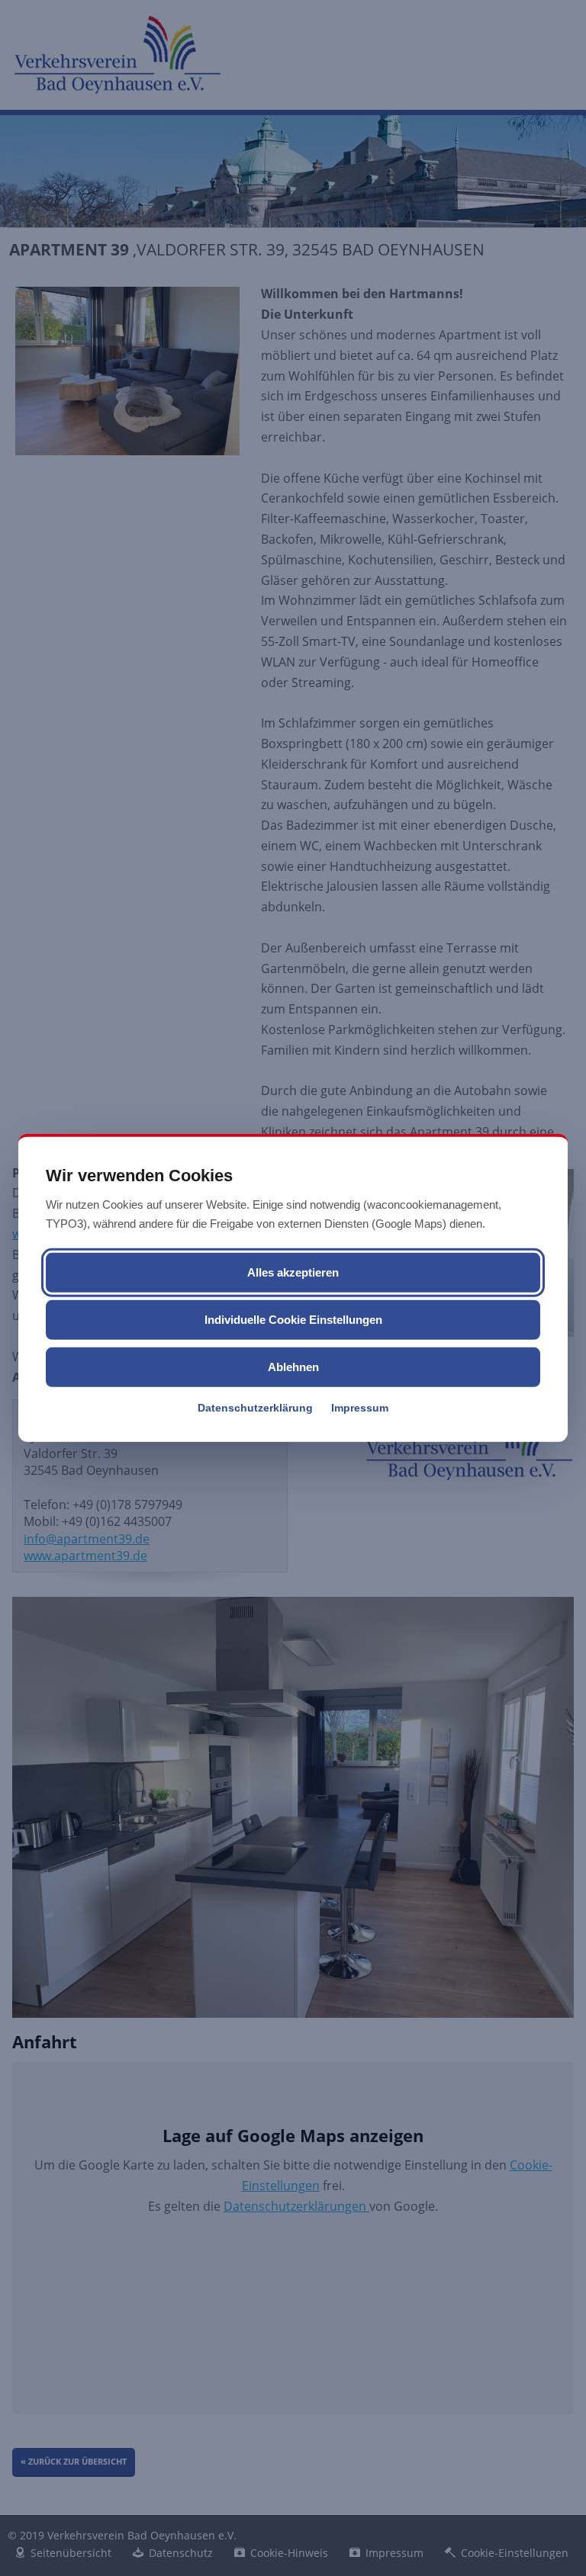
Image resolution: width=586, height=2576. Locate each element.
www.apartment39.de (85, 1556)
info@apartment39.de (87, 1539)
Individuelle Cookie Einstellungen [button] (293, 1320)
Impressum (360, 1408)
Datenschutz (181, 2553)
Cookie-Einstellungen (515, 2553)
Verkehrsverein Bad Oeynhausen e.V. (117, 54)
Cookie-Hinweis (289, 2553)
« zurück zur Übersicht (74, 2461)
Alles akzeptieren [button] (293, 1272)
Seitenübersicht (71, 2553)
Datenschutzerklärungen (296, 2206)
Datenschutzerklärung (255, 1408)
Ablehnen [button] (293, 1367)
